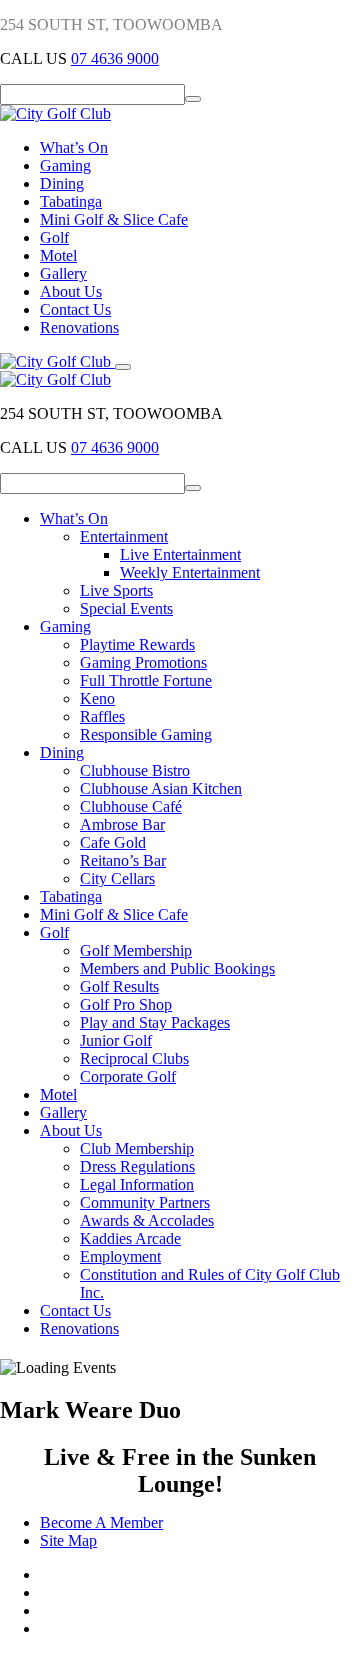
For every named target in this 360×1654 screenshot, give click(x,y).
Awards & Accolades (147, 1220)
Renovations (79, 327)
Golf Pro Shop (126, 1004)
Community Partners (145, 1202)
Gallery (63, 273)
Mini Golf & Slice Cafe (114, 219)
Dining (62, 183)
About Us (71, 291)
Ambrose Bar (122, 824)
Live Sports (116, 590)
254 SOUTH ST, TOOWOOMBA (111, 24)
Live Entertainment (180, 554)
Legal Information (137, 1184)
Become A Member (101, 1522)
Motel (58, 255)
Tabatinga (71, 201)
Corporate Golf (128, 1076)
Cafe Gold (113, 842)
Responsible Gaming (146, 734)
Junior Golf (116, 1040)
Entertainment (124, 536)
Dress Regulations (137, 1166)
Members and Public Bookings (177, 968)
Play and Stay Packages (155, 1022)
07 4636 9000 (115, 58)
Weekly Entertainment (190, 572)
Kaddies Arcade (130, 1238)
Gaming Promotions (143, 662)
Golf (54, 237)
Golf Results (119, 986)
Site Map (68, 1540)
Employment (120, 1256)
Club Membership (137, 1148)
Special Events (126, 608)
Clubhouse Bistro (135, 770)
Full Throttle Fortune (146, 680)
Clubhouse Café (131, 806)
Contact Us (75, 309)
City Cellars (117, 878)
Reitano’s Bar (123, 860)
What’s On (74, 147)
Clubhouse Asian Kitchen (161, 788)
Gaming (65, 165)
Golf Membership (136, 950)
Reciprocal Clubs (134, 1058)
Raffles (102, 716)
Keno (97, 698)
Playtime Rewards (137, 644)
